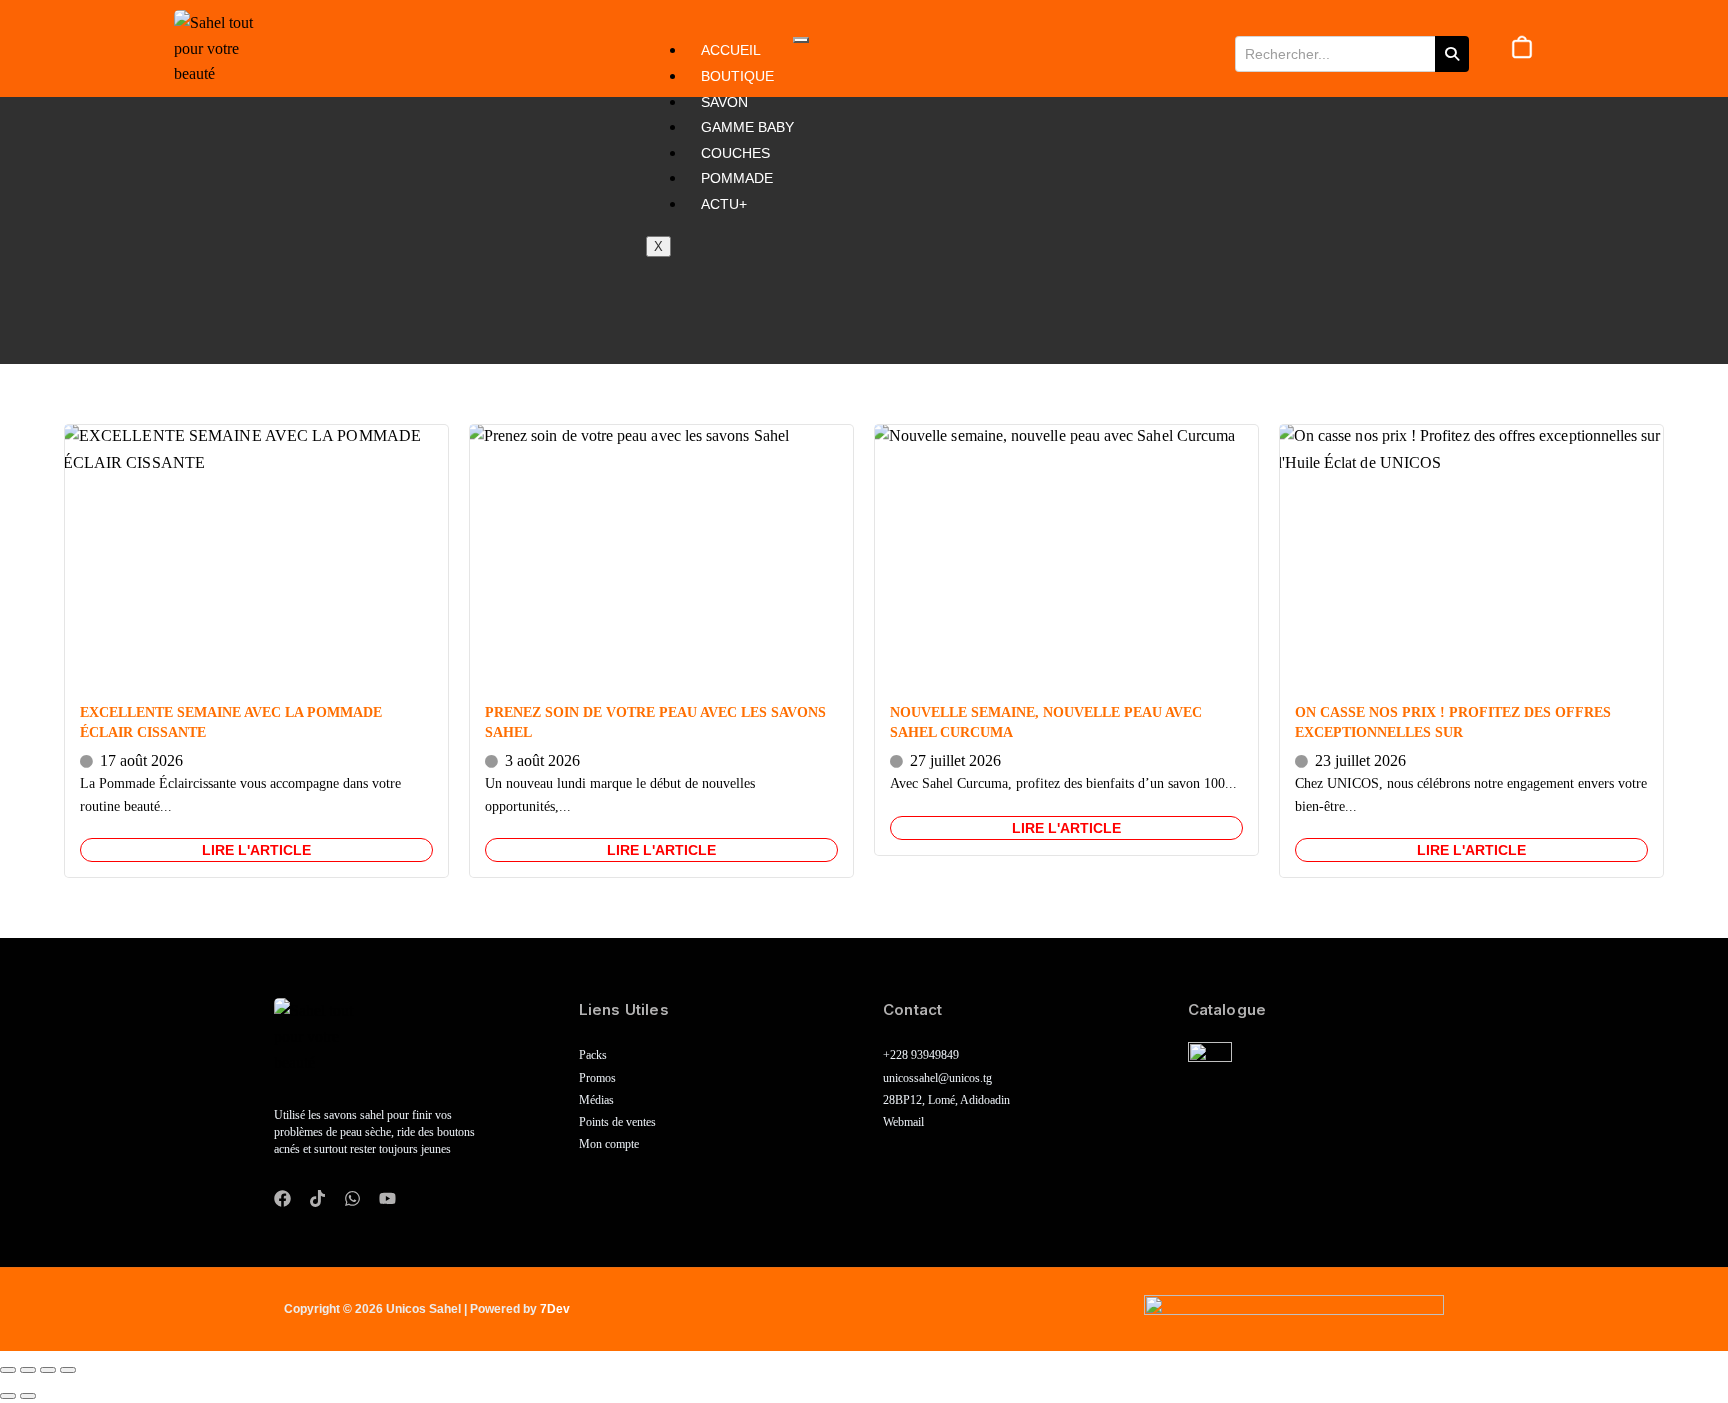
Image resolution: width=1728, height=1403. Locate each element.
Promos (597, 1078)
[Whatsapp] (352, 1198)
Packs (593, 1055)
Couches (735, 153)
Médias (596, 1100)
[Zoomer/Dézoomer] (8, 1370)
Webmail (903, 1122)
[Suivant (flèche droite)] (28, 1396)
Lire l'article (256, 850)
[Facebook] (282, 1198)
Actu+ (724, 204)
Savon (724, 102)
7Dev (555, 1309)
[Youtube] (387, 1198)
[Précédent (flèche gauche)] (8, 1396)
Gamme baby (747, 127)
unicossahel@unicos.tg (937, 1078)
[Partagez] (48, 1370)
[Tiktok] (317, 1198)
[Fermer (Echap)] (68, 1370)
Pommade (737, 178)
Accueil (731, 50)
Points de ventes (617, 1122)
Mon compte (609, 1144)
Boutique (737, 76)
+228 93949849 (921, 1055)
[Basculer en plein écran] (28, 1370)
